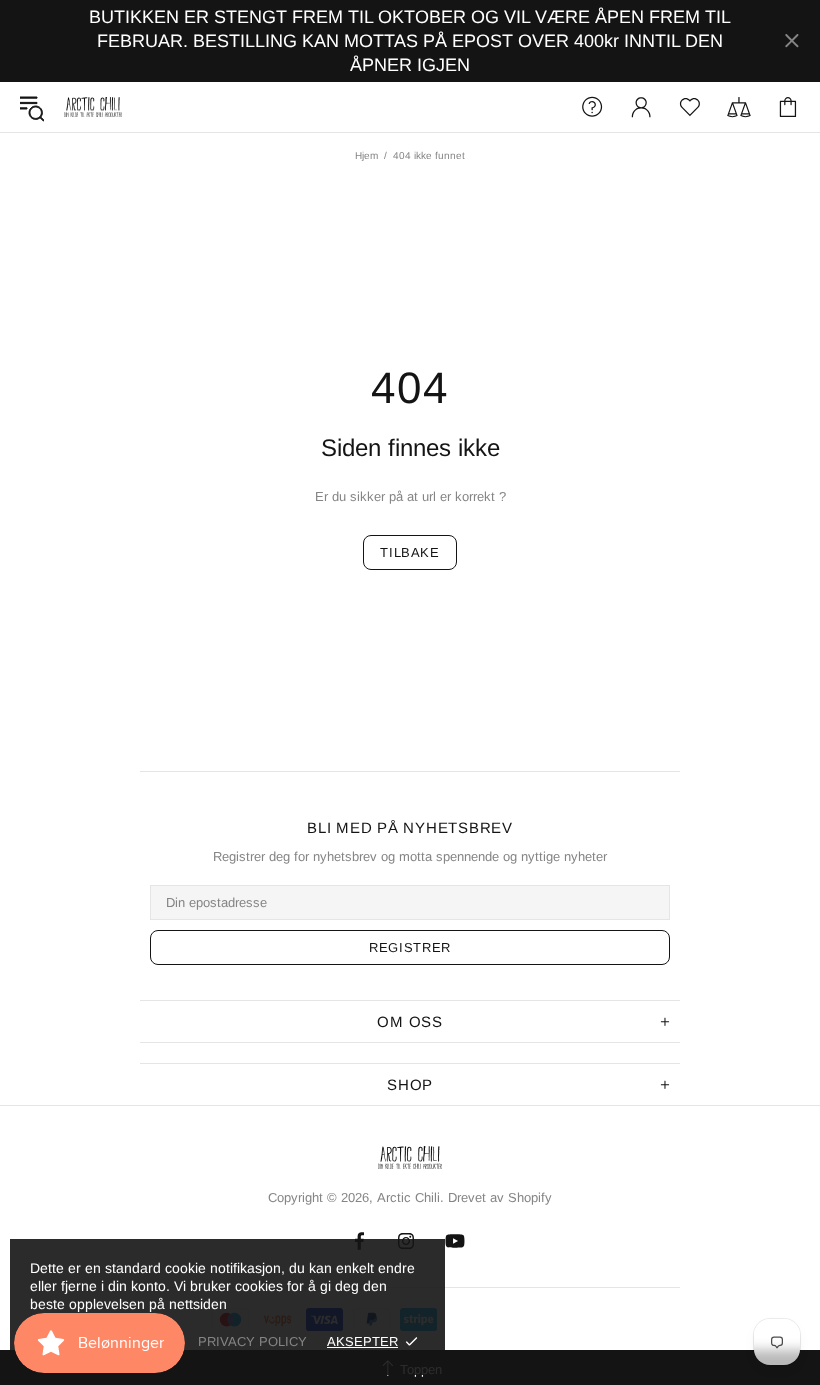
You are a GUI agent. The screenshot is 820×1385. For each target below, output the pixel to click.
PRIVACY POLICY (252, 1341)
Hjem (366, 155)
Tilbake (410, 552)
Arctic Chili (93, 107)
